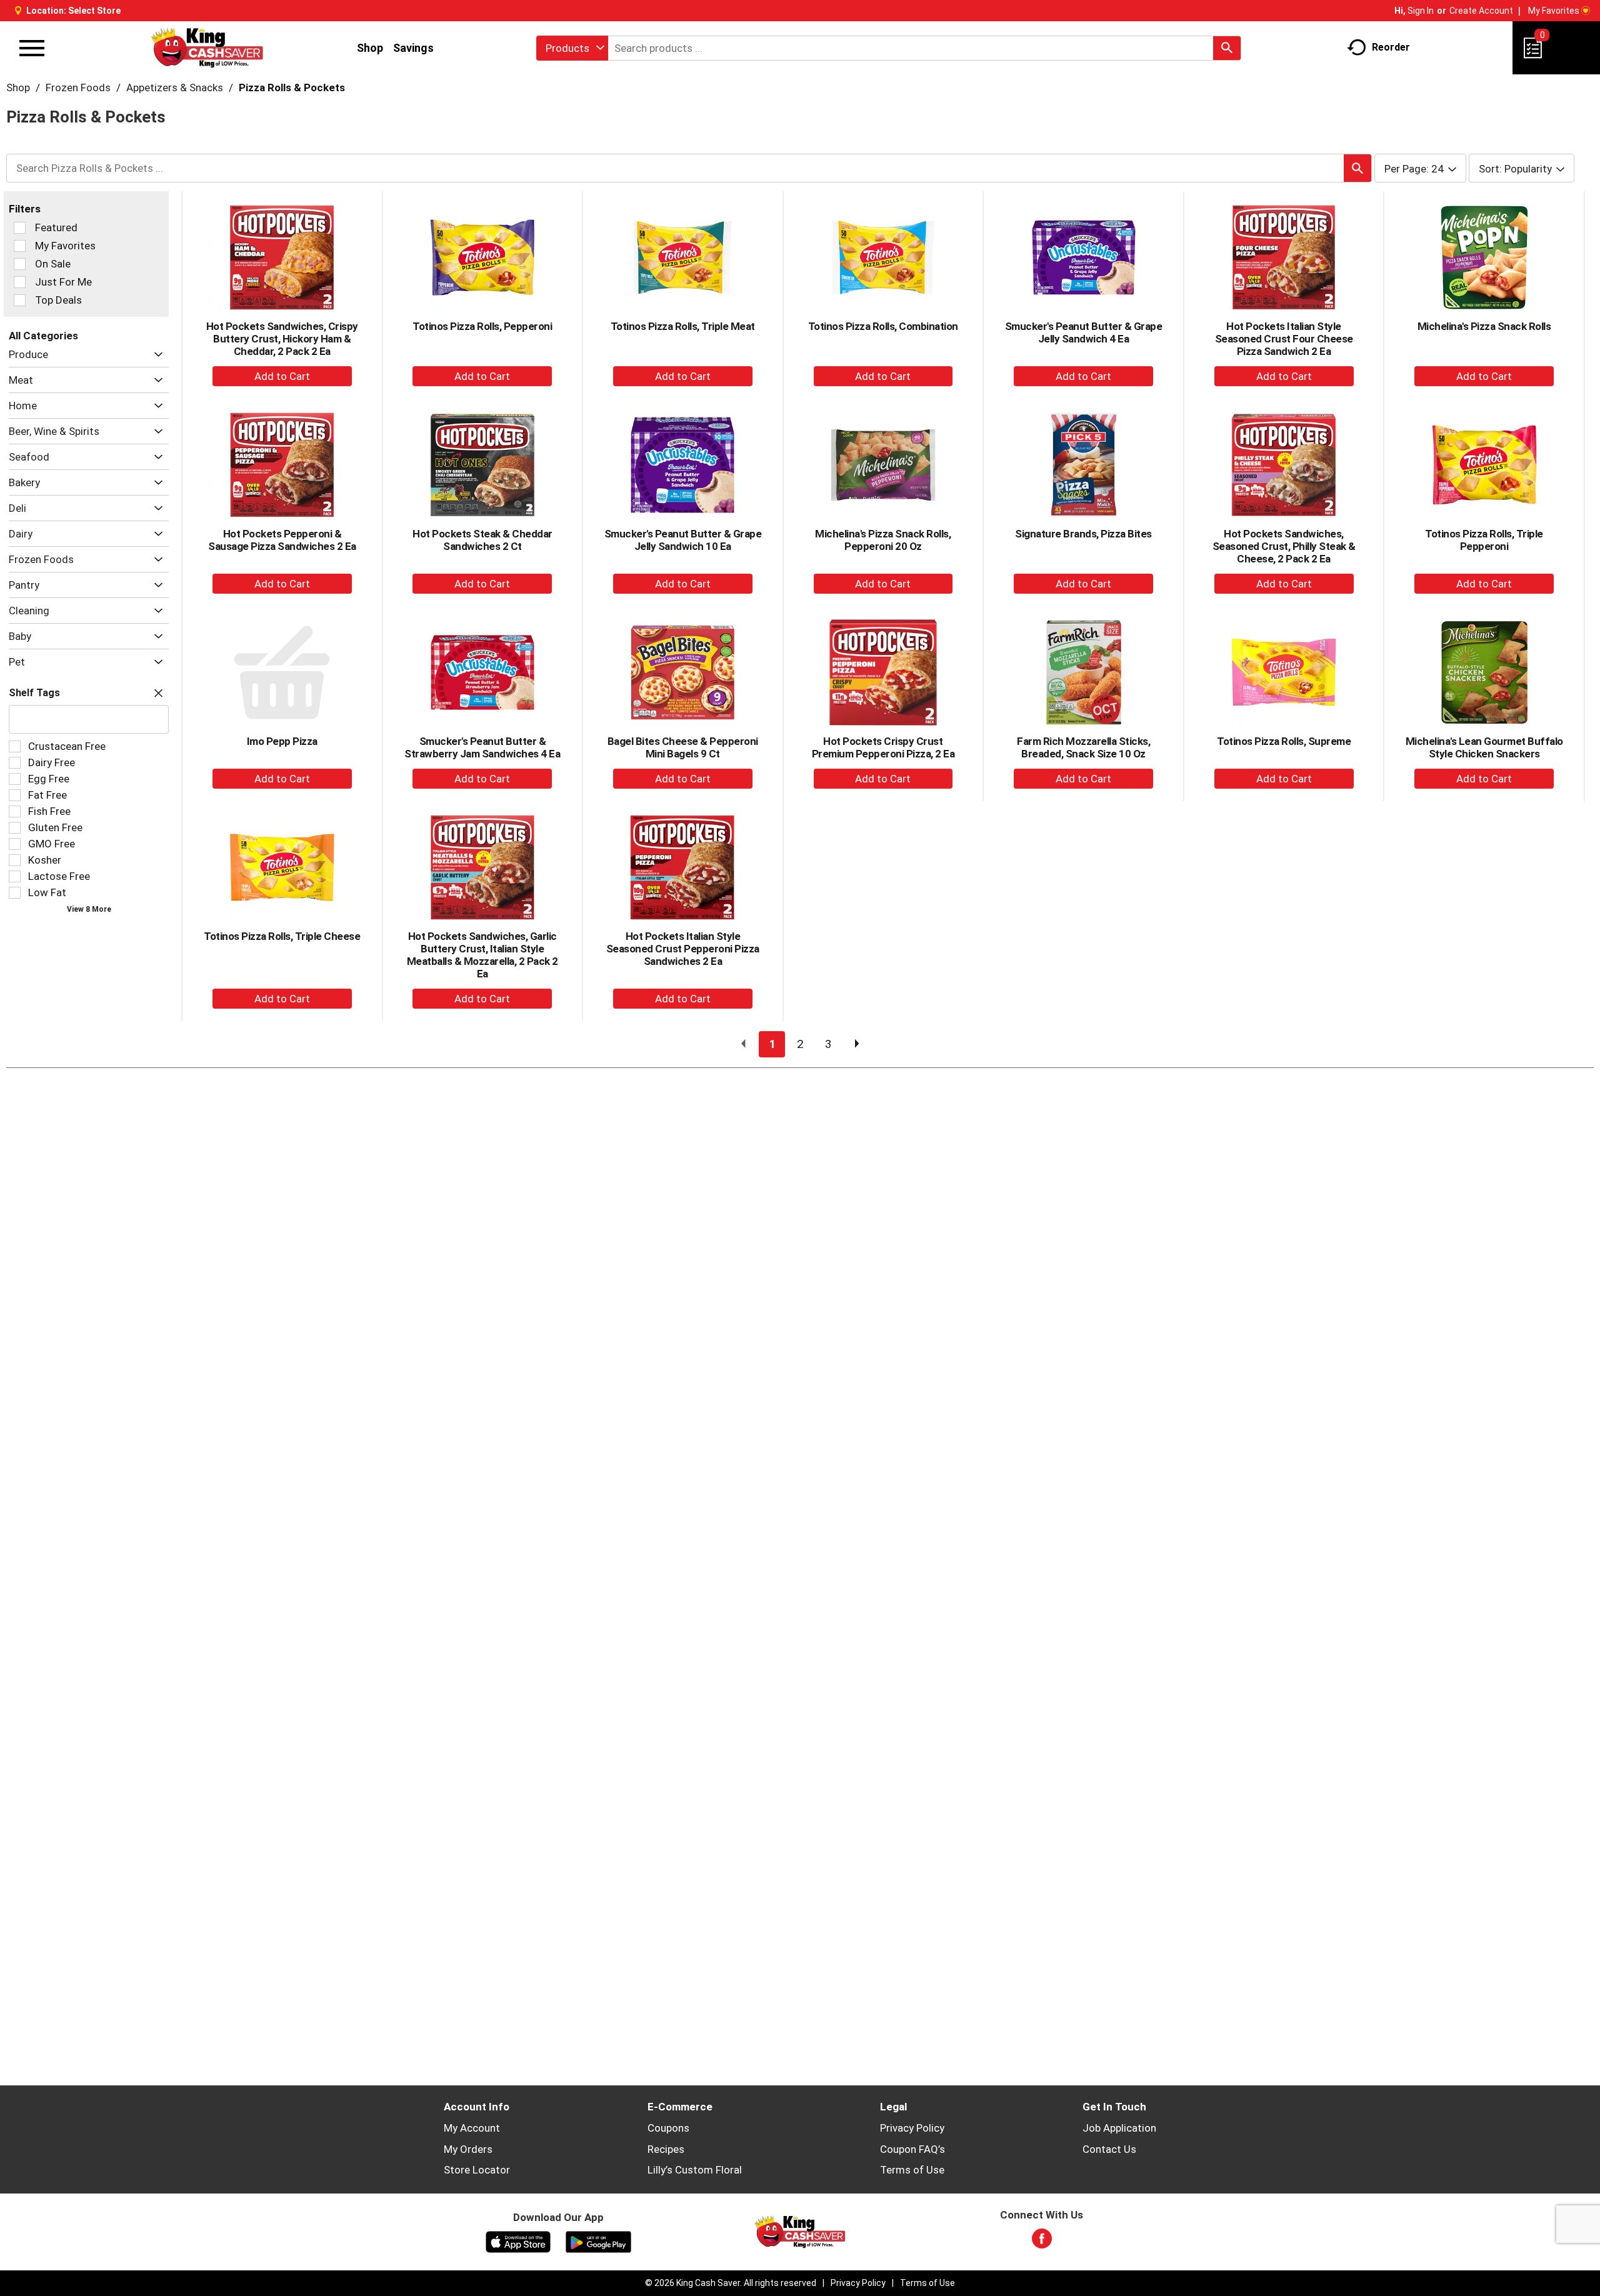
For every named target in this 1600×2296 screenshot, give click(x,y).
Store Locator (477, 2170)
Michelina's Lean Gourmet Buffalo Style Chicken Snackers (1484, 747)
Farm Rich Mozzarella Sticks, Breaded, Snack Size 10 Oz (1083, 747)
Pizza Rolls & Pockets (292, 87)
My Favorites (1554, 11)
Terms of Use (912, 2170)
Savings (413, 48)
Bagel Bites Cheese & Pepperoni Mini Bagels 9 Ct (683, 747)
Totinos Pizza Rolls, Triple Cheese (282, 936)
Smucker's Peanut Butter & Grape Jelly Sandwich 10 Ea (683, 540)
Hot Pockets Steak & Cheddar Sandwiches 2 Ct (482, 540)
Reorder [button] (1391, 47)
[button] (155, 355)
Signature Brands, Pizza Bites (1083, 534)
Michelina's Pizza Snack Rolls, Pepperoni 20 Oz (883, 540)
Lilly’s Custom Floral (695, 2170)
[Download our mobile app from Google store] (598, 2241)
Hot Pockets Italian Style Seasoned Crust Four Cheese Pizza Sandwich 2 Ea (1284, 339)
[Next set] (856, 1044)
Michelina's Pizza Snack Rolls (1484, 326)
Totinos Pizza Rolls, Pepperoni (482, 326)
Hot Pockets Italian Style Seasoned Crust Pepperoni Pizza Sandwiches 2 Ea (683, 949)
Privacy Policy (912, 2128)
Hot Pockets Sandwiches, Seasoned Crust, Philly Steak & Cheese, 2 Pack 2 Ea (1284, 546)
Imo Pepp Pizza (282, 741)
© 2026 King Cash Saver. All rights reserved (731, 2283)
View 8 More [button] (89, 909)
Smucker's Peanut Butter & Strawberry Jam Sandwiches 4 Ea (482, 747)
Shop (370, 48)
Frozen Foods (78, 87)
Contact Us (1109, 2149)
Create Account (1481, 11)
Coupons (668, 2128)
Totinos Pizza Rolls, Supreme (1284, 741)
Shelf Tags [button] (34, 693)
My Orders (468, 2149)
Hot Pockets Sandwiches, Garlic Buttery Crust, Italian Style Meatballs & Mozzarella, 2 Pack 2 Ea (482, 955)
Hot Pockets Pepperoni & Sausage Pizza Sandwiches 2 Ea (282, 540)
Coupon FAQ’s (912, 2149)
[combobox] (572, 48)
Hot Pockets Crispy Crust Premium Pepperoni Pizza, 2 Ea (883, 747)
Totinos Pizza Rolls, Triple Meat (683, 326)
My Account (472, 2128)
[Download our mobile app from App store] (518, 2241)
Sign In (1421, 11)
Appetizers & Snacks (175, 87)
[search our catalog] (1227, 48)
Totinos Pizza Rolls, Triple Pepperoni (1484, 540)
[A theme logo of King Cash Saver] (207, 48)
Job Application (1119, 2128)
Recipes (666, 2149)
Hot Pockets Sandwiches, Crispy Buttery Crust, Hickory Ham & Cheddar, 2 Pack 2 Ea (282, 339)
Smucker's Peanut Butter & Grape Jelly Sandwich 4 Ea (1084, 332)
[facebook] (1042, 2242)
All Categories (43, 336)
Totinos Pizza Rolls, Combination (883, 326)
